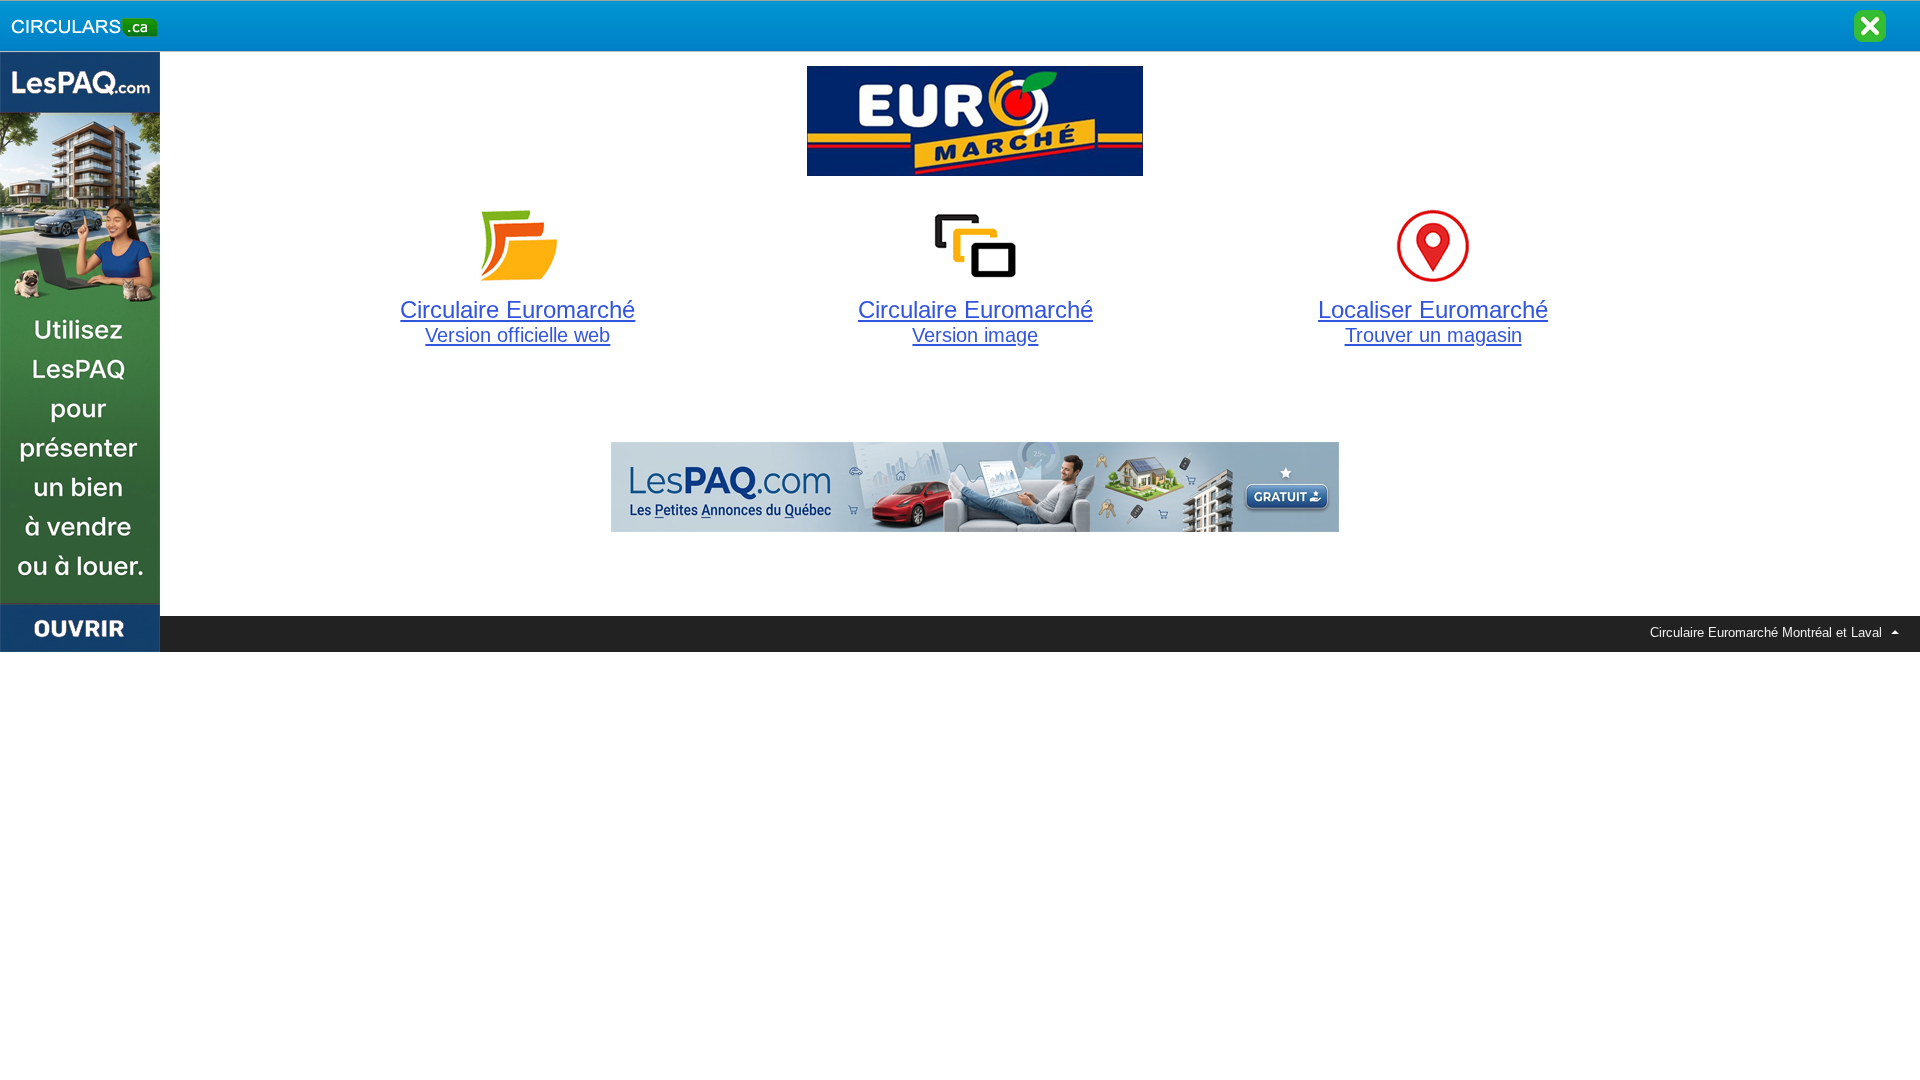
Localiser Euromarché (1433, 321)
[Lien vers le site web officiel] (975, 175)
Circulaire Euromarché (517, 321)
